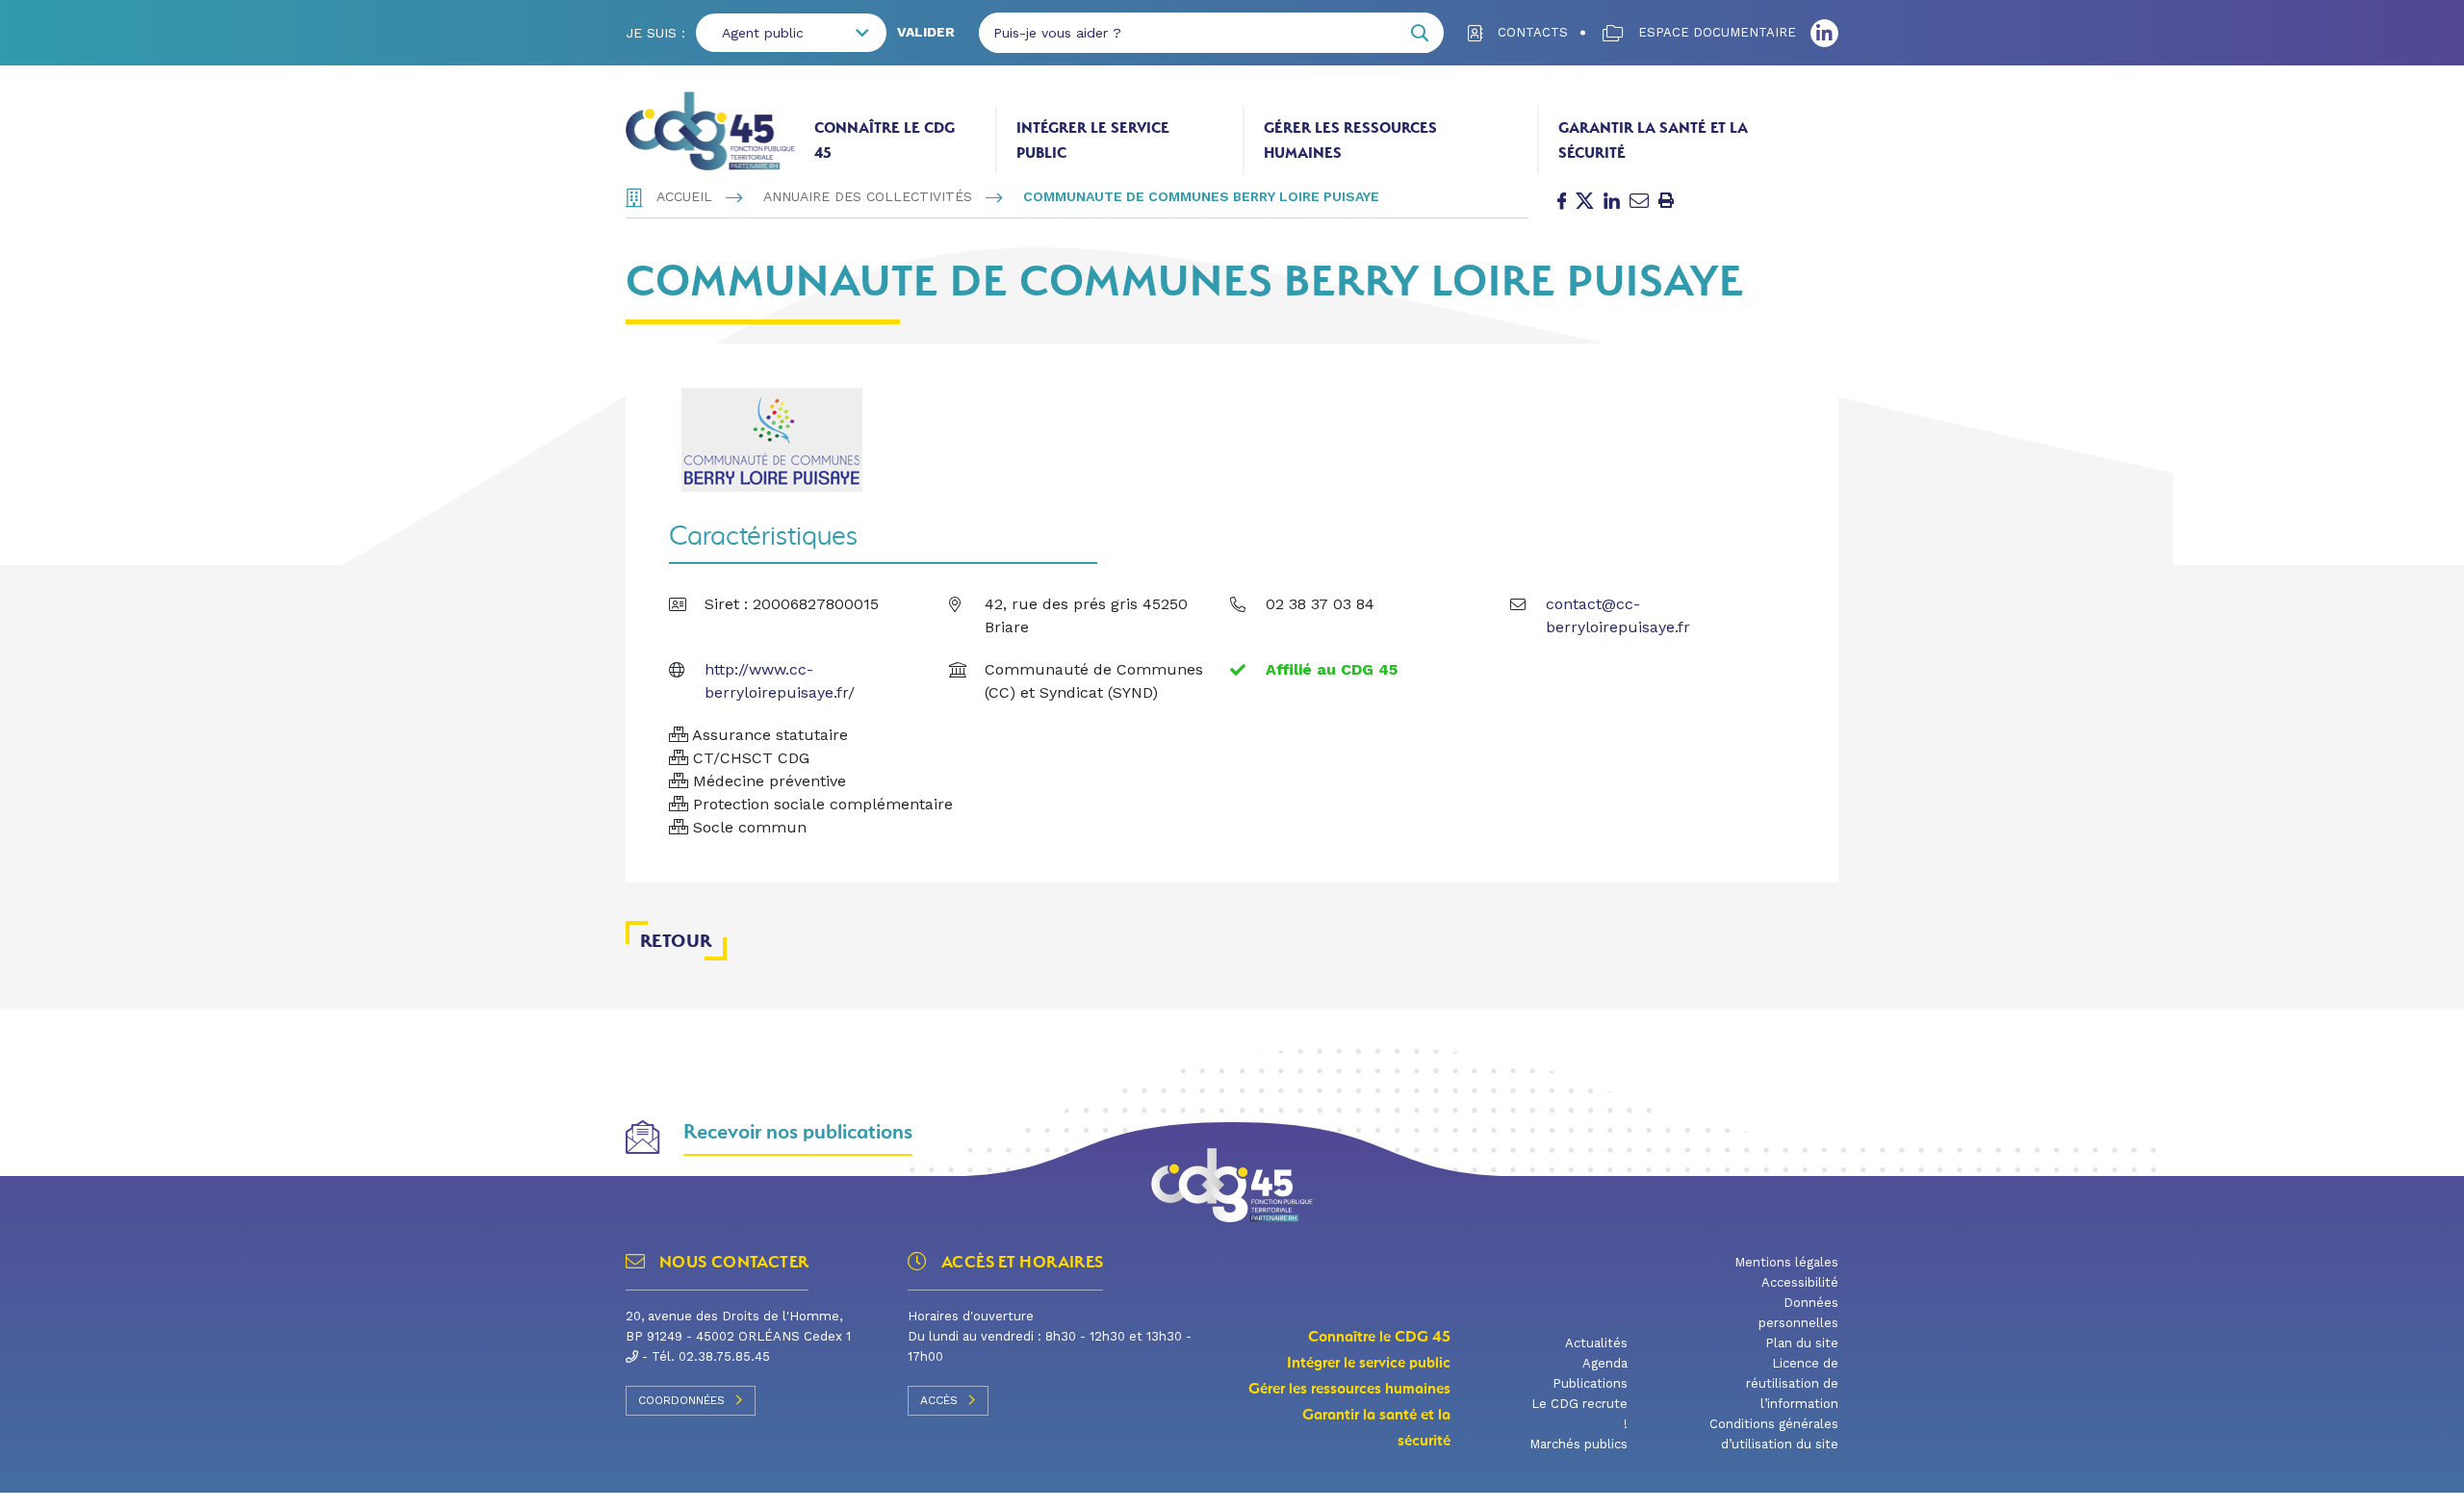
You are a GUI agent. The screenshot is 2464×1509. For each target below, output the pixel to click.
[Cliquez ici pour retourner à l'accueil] (710, 131)
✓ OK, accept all (1387, 1484)
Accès (939, 1400)
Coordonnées (681, 1400)
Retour (676, 941)
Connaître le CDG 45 (885, 140)
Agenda (1605, 1363)
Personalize (1505, 1485)
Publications (1590, 1383)
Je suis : (655, 33)
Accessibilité (1800, 1282)
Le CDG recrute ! (1579, 1414)
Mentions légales (1786, 1262)
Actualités (1596, 1343)
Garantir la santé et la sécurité (1653, 140)
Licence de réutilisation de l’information (1792, 1383)
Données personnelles (1798, 1313)
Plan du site (1802, 1343)
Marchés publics (1578, 1444)
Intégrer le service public (1093, 140)
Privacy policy (1599, 1485)
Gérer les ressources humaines (1350, 140)
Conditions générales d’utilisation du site (1774, 1434)
